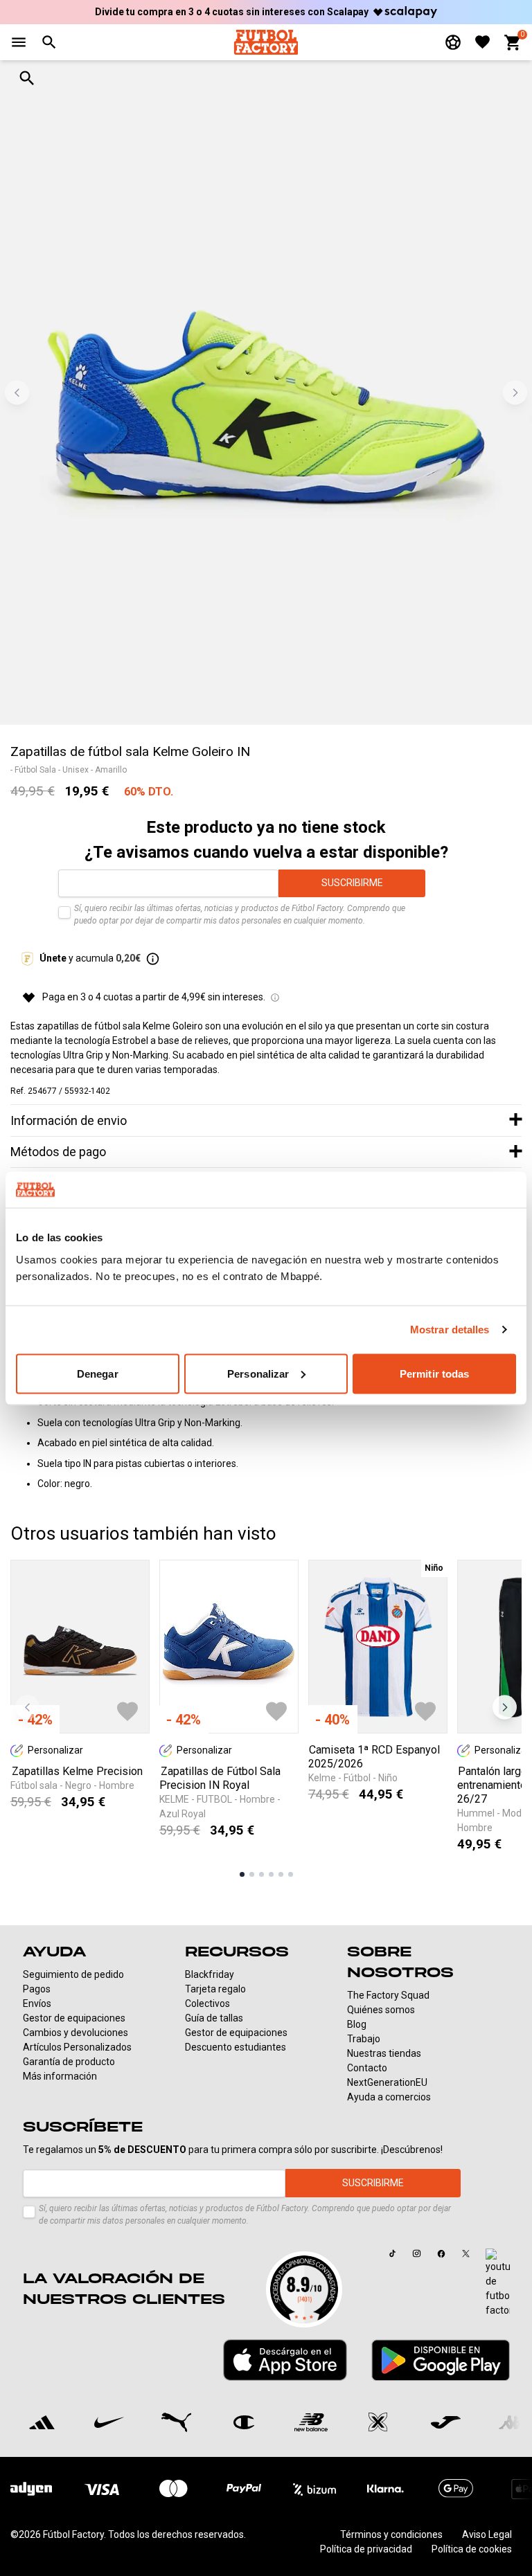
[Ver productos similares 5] (281, 1874)
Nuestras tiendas (384, 2053)
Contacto (367, 2068)
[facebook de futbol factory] (441, 2253)
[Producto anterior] (27, 1707)
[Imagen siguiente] (515, 393)
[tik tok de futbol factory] (393, 2253)
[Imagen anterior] (17, 393)
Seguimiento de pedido (73, 1974)
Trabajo (364, 2039)
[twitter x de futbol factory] (465, 2253)
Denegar (98, 1373)
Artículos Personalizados (77, 2047)
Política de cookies (472, 2549)
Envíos (37, 2003)
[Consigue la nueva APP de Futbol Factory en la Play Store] (441, 2360)
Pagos (37, 1989)
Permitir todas (434, 1373)
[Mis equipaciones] (453, 42)
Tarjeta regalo (215, 1989)
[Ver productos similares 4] (271, 1874)
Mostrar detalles (450, 1330)
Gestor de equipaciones (74, 2018)
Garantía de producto (69, 2062)
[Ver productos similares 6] (291, 1874)
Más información (60, 2076)
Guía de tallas (214, 2018)
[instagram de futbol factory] (416, 2253)
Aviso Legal (487, 2534)
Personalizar (258, 1373)
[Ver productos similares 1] (242, 1874)
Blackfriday (210, 1974)
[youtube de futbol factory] (498, 2283)
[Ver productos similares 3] (261, 1874)
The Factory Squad (388, 1995)
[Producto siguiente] (505, 1707)
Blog (357, 2024)
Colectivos (207, 2003)
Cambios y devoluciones (76, 2033)
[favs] (482, 42)
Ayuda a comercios (389, 2097)
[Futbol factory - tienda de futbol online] (266, 42)
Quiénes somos (381, 2010)
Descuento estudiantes (236, 2047)
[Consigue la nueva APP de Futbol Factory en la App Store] (285, 2360)
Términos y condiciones (391, 2534)
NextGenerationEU (387, 2082)
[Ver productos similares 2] (252, 1874)
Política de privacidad (366, 2549)
